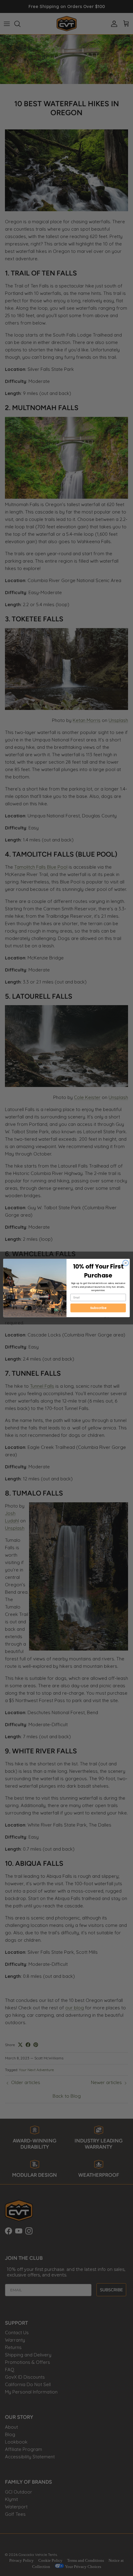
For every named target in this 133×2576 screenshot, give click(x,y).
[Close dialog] (126, 1263)
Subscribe (98, 1308)
